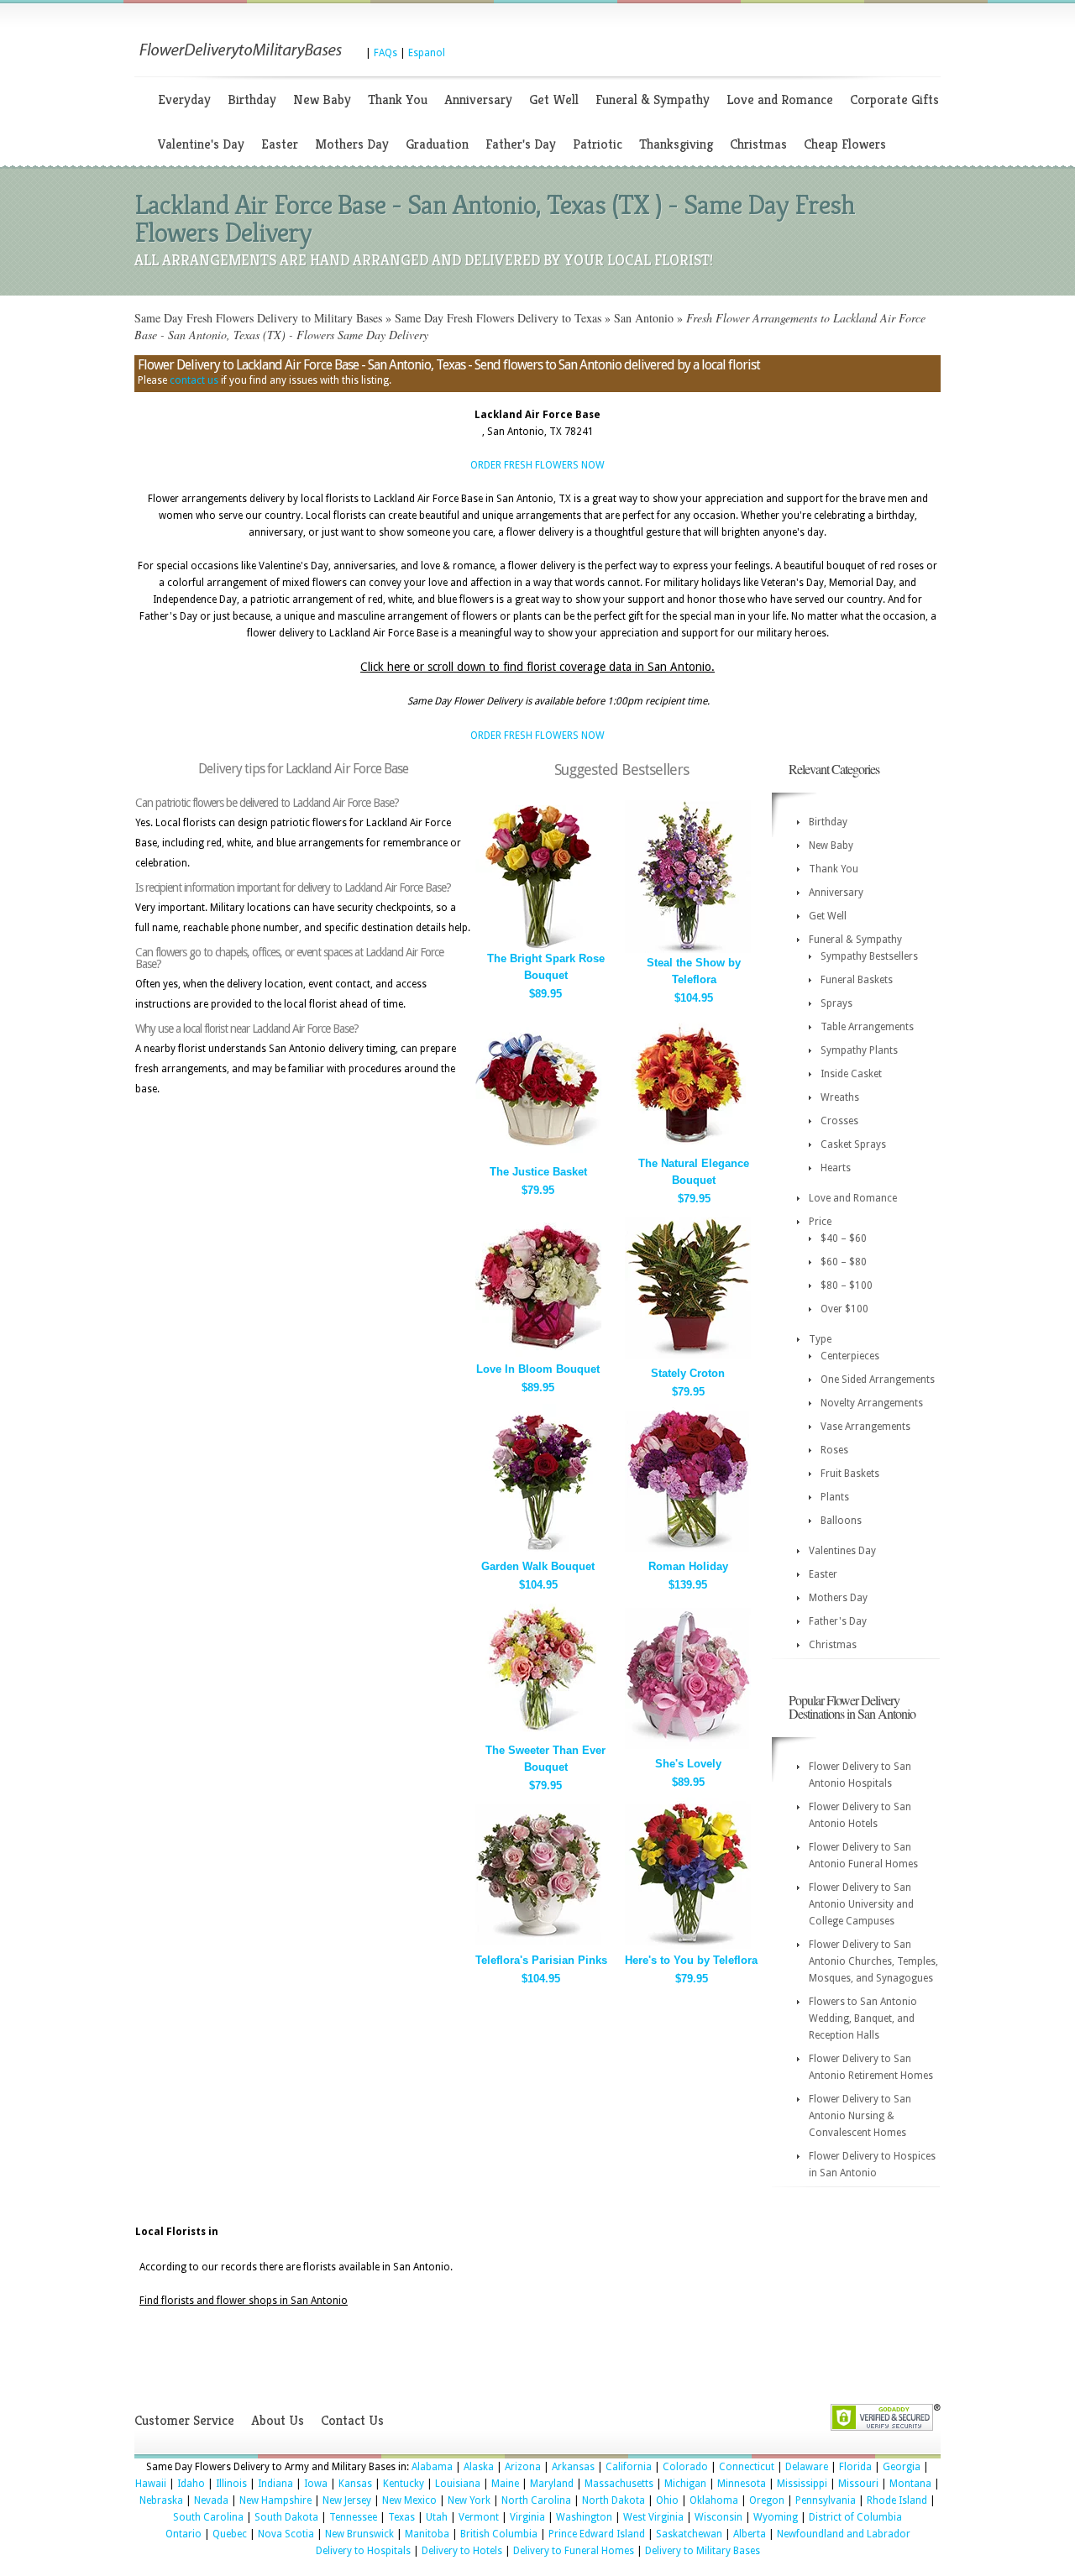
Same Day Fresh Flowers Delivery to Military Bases (258, 318)
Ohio (667, 2500)
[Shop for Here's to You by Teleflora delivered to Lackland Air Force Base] (688, 1947)
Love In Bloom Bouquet (538, 1369)
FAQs (385, 53)
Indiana (275, 2484)
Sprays (836, 1003)
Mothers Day (352, 144)
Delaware (807, 2467)
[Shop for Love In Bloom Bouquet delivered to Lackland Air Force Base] (538, 1356)
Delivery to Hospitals (363, 2551)
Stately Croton (688, 1373)
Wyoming (776, 2517)
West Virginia (653, 2517)
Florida (855, 2467)
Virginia (527, 2517)
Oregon (767, 2500)
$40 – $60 (844, 1238)
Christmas (758, 144)
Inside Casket (851, 1074)
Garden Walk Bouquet (538, 1566)
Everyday (184, 99)
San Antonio (644, 318)
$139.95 (688, 1585)
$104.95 (694, 998)
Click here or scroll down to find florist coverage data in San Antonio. (537, 667)
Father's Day (521, 144)
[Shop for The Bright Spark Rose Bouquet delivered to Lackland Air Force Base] (538, 945)
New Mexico (409, 2500)
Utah (437, 2517)
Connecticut (747, 2467)
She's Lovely (688, 1764)
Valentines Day (842, 1551)
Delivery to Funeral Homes (574, 2551)
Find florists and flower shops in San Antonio (244, 2301)
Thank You (398, 99)
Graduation (437, 144)
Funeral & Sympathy (653, 99)
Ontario (184, 2534)
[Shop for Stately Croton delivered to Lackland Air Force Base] (688, 1360)
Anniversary (478, 99)
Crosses (839, 1121)
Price (820, 1222)
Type (820, 1339)
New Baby (322, 99)
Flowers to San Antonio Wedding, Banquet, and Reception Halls (863, 2018)
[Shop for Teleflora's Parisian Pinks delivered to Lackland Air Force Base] (538, 1947)
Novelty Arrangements (872, 1403)
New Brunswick (359, 2534)
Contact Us (352, 2420)
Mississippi (802, 2484)
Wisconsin (718, 2517)
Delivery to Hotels (462, 2551)
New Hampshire (275, 2500)
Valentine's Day (201, 144)
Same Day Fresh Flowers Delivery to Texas (498, 318)
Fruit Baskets (850, 1474)
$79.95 (538, 1190)
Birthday (252, 99)
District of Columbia (855, 2517)
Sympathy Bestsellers (869, 956)
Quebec (230, 2534)
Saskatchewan (689, 2534)
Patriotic (598, 144)
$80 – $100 (847, 1285)
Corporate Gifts (894, 99)
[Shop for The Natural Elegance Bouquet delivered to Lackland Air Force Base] (688, 1150)
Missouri (858, 2484)
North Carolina (536, 2500)
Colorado (685, 2467)
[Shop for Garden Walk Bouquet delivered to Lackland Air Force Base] (538, 1553)
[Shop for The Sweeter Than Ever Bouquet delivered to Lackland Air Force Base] (538, 1737)
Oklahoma (714, 2500)
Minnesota (742, 2484)
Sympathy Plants (859, 1050)
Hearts (836, 1168)
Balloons (841, 1521)
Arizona (523, 2467)
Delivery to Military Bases (703, 2551)
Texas (401, 2517)
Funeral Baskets (857, 980)
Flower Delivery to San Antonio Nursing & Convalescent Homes (860, 2116)
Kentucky (404, 2484)
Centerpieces (850, 1356)
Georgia (902, 2467)
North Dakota (614, 2500)
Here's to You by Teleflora (691, 1960)
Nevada (211, 2500)
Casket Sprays (853, 1144)
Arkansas (573, 2467)
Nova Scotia (286, 2534)
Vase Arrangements (865, 1427)
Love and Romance (780, 99)
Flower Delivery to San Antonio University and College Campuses (861, 1904)
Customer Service (184, 2420)
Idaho (191, 2484)
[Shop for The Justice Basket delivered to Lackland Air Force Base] (538, 1158)
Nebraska (161, 2500)
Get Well (554, 99)
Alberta (750, 2534)
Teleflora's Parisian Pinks (541, 1960)
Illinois (231, 2484)
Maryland (552, 2484)
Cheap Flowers (845, 144)
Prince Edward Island (597, 2534)
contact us (194, 380)
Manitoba (427, 2534)
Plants (835, 1497)
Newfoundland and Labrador (844, 2534)
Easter (280, 144)
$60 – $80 (844, 1262)
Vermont (479, 2517)
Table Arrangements (867, 1027)
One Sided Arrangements (878, 1380)
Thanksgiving (676, 144)
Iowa (316, 2484)
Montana (910, 2484)
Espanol (427, 53)
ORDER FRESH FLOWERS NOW (537, 465)
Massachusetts (619, 2484)
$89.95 (545, 994)
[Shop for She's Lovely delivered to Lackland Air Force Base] (688, 1750)
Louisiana (458, 2484)
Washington (584, 2517)
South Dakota (286, 2517)
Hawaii (151, 2484)
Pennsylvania (826, 2500)
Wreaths (840, 1097)
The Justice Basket (538, 1172)
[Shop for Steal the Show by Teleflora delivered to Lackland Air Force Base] (688, 949)
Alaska (479, 2467)
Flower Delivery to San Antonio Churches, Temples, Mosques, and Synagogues (873, 1961)
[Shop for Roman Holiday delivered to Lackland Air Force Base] (688, 1553)
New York (469, 2500)
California (629, 2467)
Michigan (685, 2484)
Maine (505, 2484)
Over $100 (844, 1309)
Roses (834, 1450)
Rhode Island (897, 2500)
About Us (278, 2420)
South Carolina (208, 2517)
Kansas (355, 2484)
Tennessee (353, 2517)
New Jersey (347, 2500)
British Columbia (499, 2534)
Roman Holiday (688, 1566)
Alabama (432, 2467)
